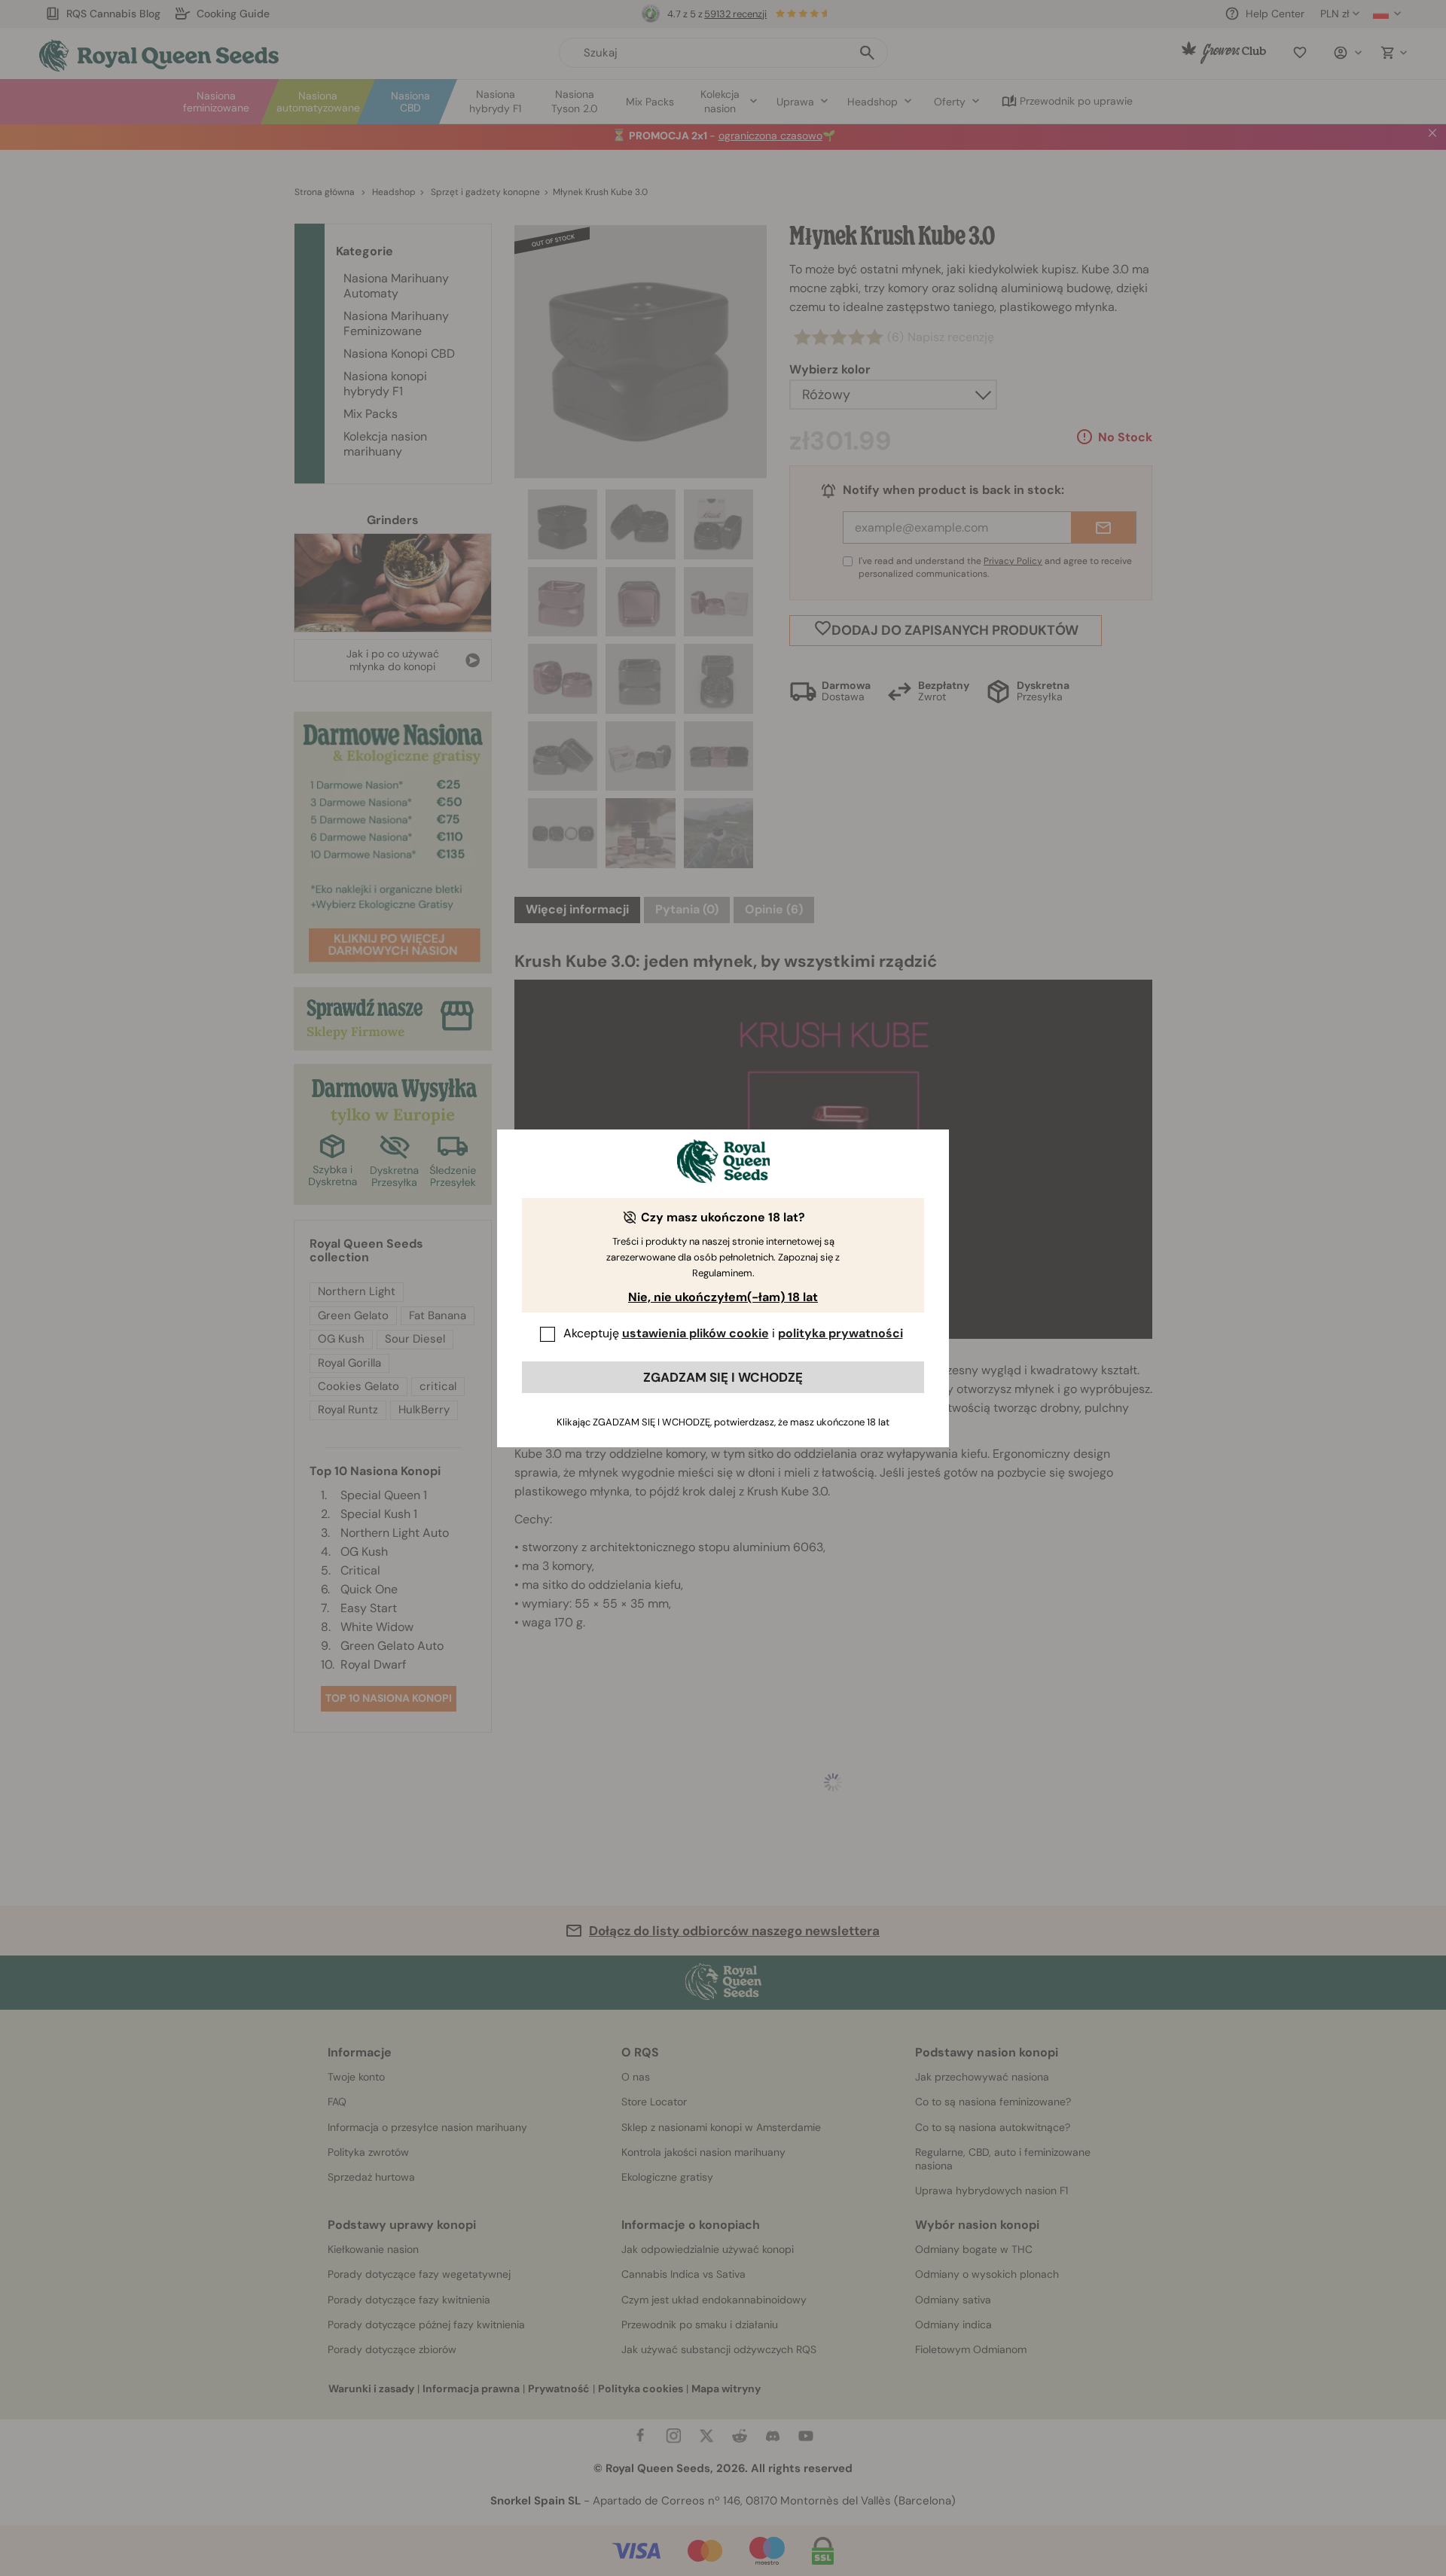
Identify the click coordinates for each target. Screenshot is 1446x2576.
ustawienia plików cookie (696, 1333)
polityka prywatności (840, 1333)
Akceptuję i (733, 1333)
